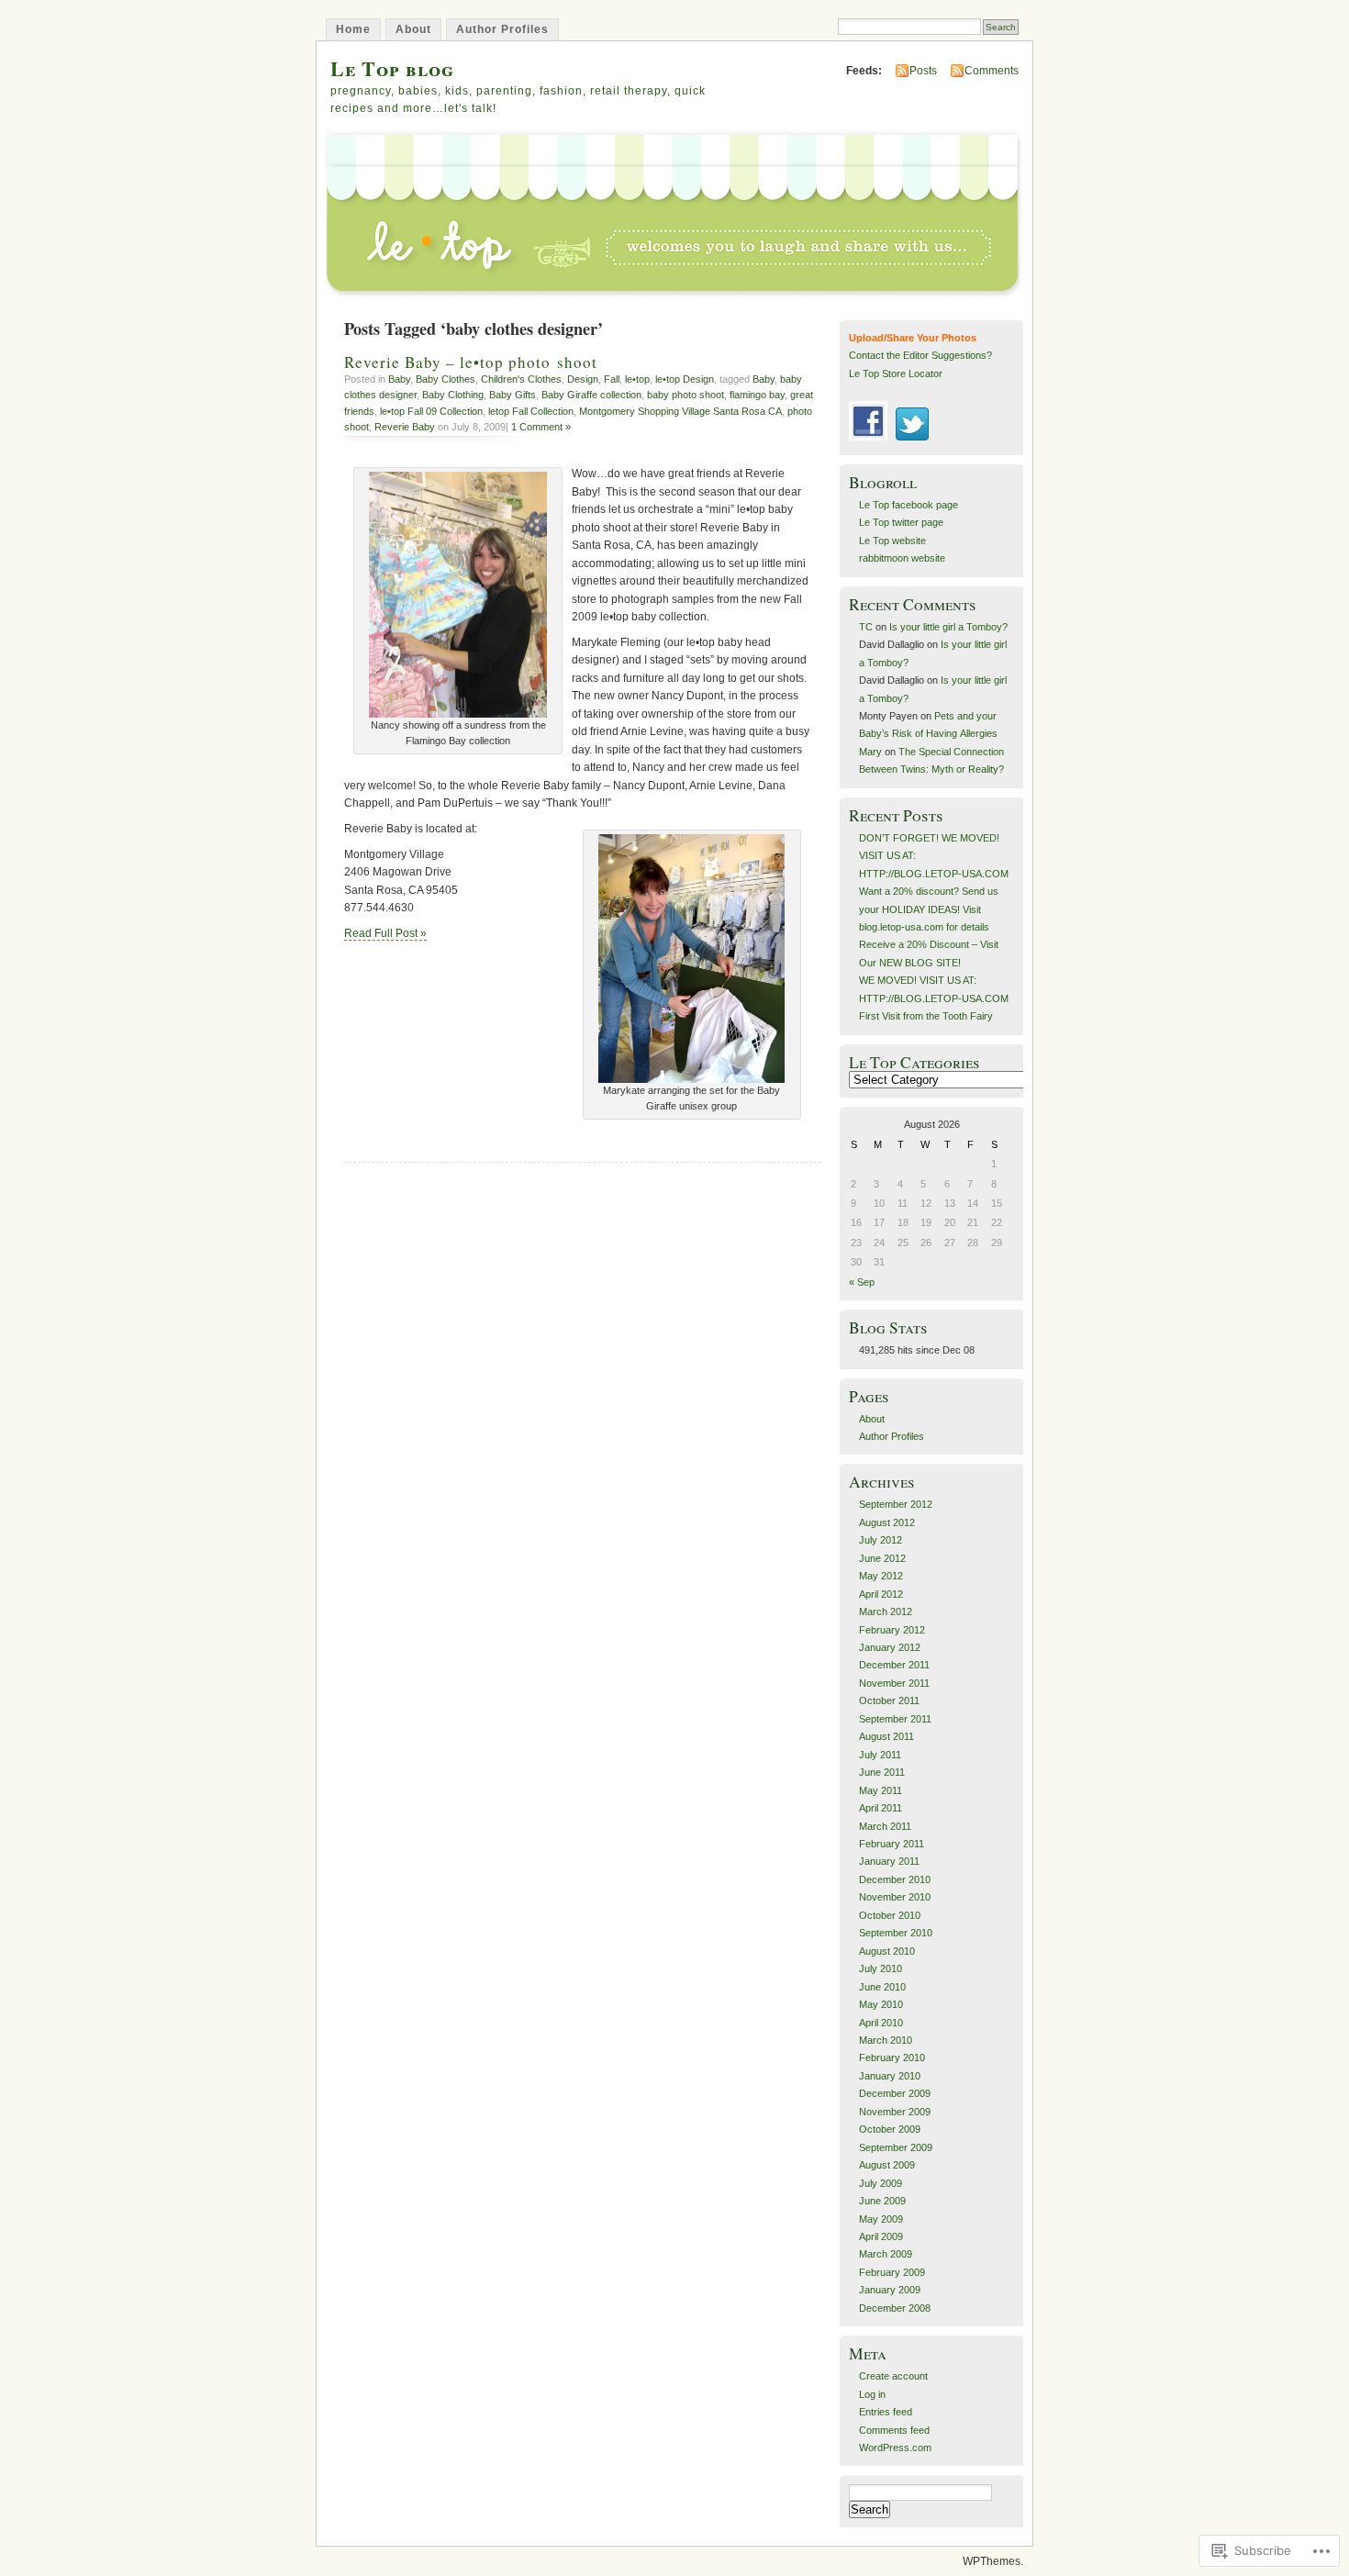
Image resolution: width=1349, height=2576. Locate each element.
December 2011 (894, 1665)
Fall (612, 379)
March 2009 (886, 2254)
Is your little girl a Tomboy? (948, 627)
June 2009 (882, 2201)
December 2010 (895, 1879)
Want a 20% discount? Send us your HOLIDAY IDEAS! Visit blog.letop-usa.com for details (929, 909)
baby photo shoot (686, 395)
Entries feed (886, 2412)
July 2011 (880, 1755)
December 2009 (895, 2093)
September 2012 (896, 1504)
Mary (870, 752)
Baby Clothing (453, 395)
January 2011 (889, 1861)
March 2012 (886, 1611)
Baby (399, 379)
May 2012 (881, 1576)
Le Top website (892, 541)
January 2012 (890, 1647)
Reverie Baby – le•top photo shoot (471, 362)
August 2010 (887, 1951)
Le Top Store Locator (896, 374)
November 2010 (895, 1897)
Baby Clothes (446, 379)
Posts (923, 71)
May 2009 (881, 2219)
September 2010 (896, 1933)
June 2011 (882, 1772)
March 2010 (886, 2040)
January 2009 (890, 2290)
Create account (893, 2376)
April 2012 (881, 1594)
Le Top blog (392, 68)
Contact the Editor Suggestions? (920, 355)
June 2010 (882, 1987)
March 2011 (885, 1826)
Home (353, 29)
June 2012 (882, 1558)
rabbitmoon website (902, 558)
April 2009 (881, 2236)
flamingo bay (757, 395)
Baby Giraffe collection (591, 395)
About (413, 29)
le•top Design (685, 379)
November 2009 (895, 2112)
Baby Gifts (513, 395)
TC (866, 627)
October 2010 (890, 1915)
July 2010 (881, 1968)
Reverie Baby (405, 427)
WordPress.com (895, 2448)
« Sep (862, 1282)
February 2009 (892, 2272)
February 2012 (892, 1630)
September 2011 (895, 1719)
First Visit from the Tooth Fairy (926, 1016)
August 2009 (887, 2165)
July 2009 (881, 2183)
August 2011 (886, 1736)
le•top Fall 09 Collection (431, 411)
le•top (637, 379)
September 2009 (896, 2147)
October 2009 (890, 2129)
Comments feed (894, 2430)
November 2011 (894, 1683)
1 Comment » (541, 427)
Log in (872, 2394)
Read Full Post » (385, 933)
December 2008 (895, 2308)
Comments (992, 71)
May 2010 (881, 2004)
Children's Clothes (521, 379)
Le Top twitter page (901, 522)
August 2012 (887, 1522)
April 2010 (881, 2023)
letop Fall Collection (531, 411)
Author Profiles (502, 29)
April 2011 (881, 1808)
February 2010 (892, 2057)
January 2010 (890, 2076)
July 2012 (881, 1540)
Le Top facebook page (909, 505)
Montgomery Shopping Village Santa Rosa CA (680, 411)
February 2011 (892, 1844)
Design (583, 379)
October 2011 (889, 1701)
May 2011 (881, 1790)
